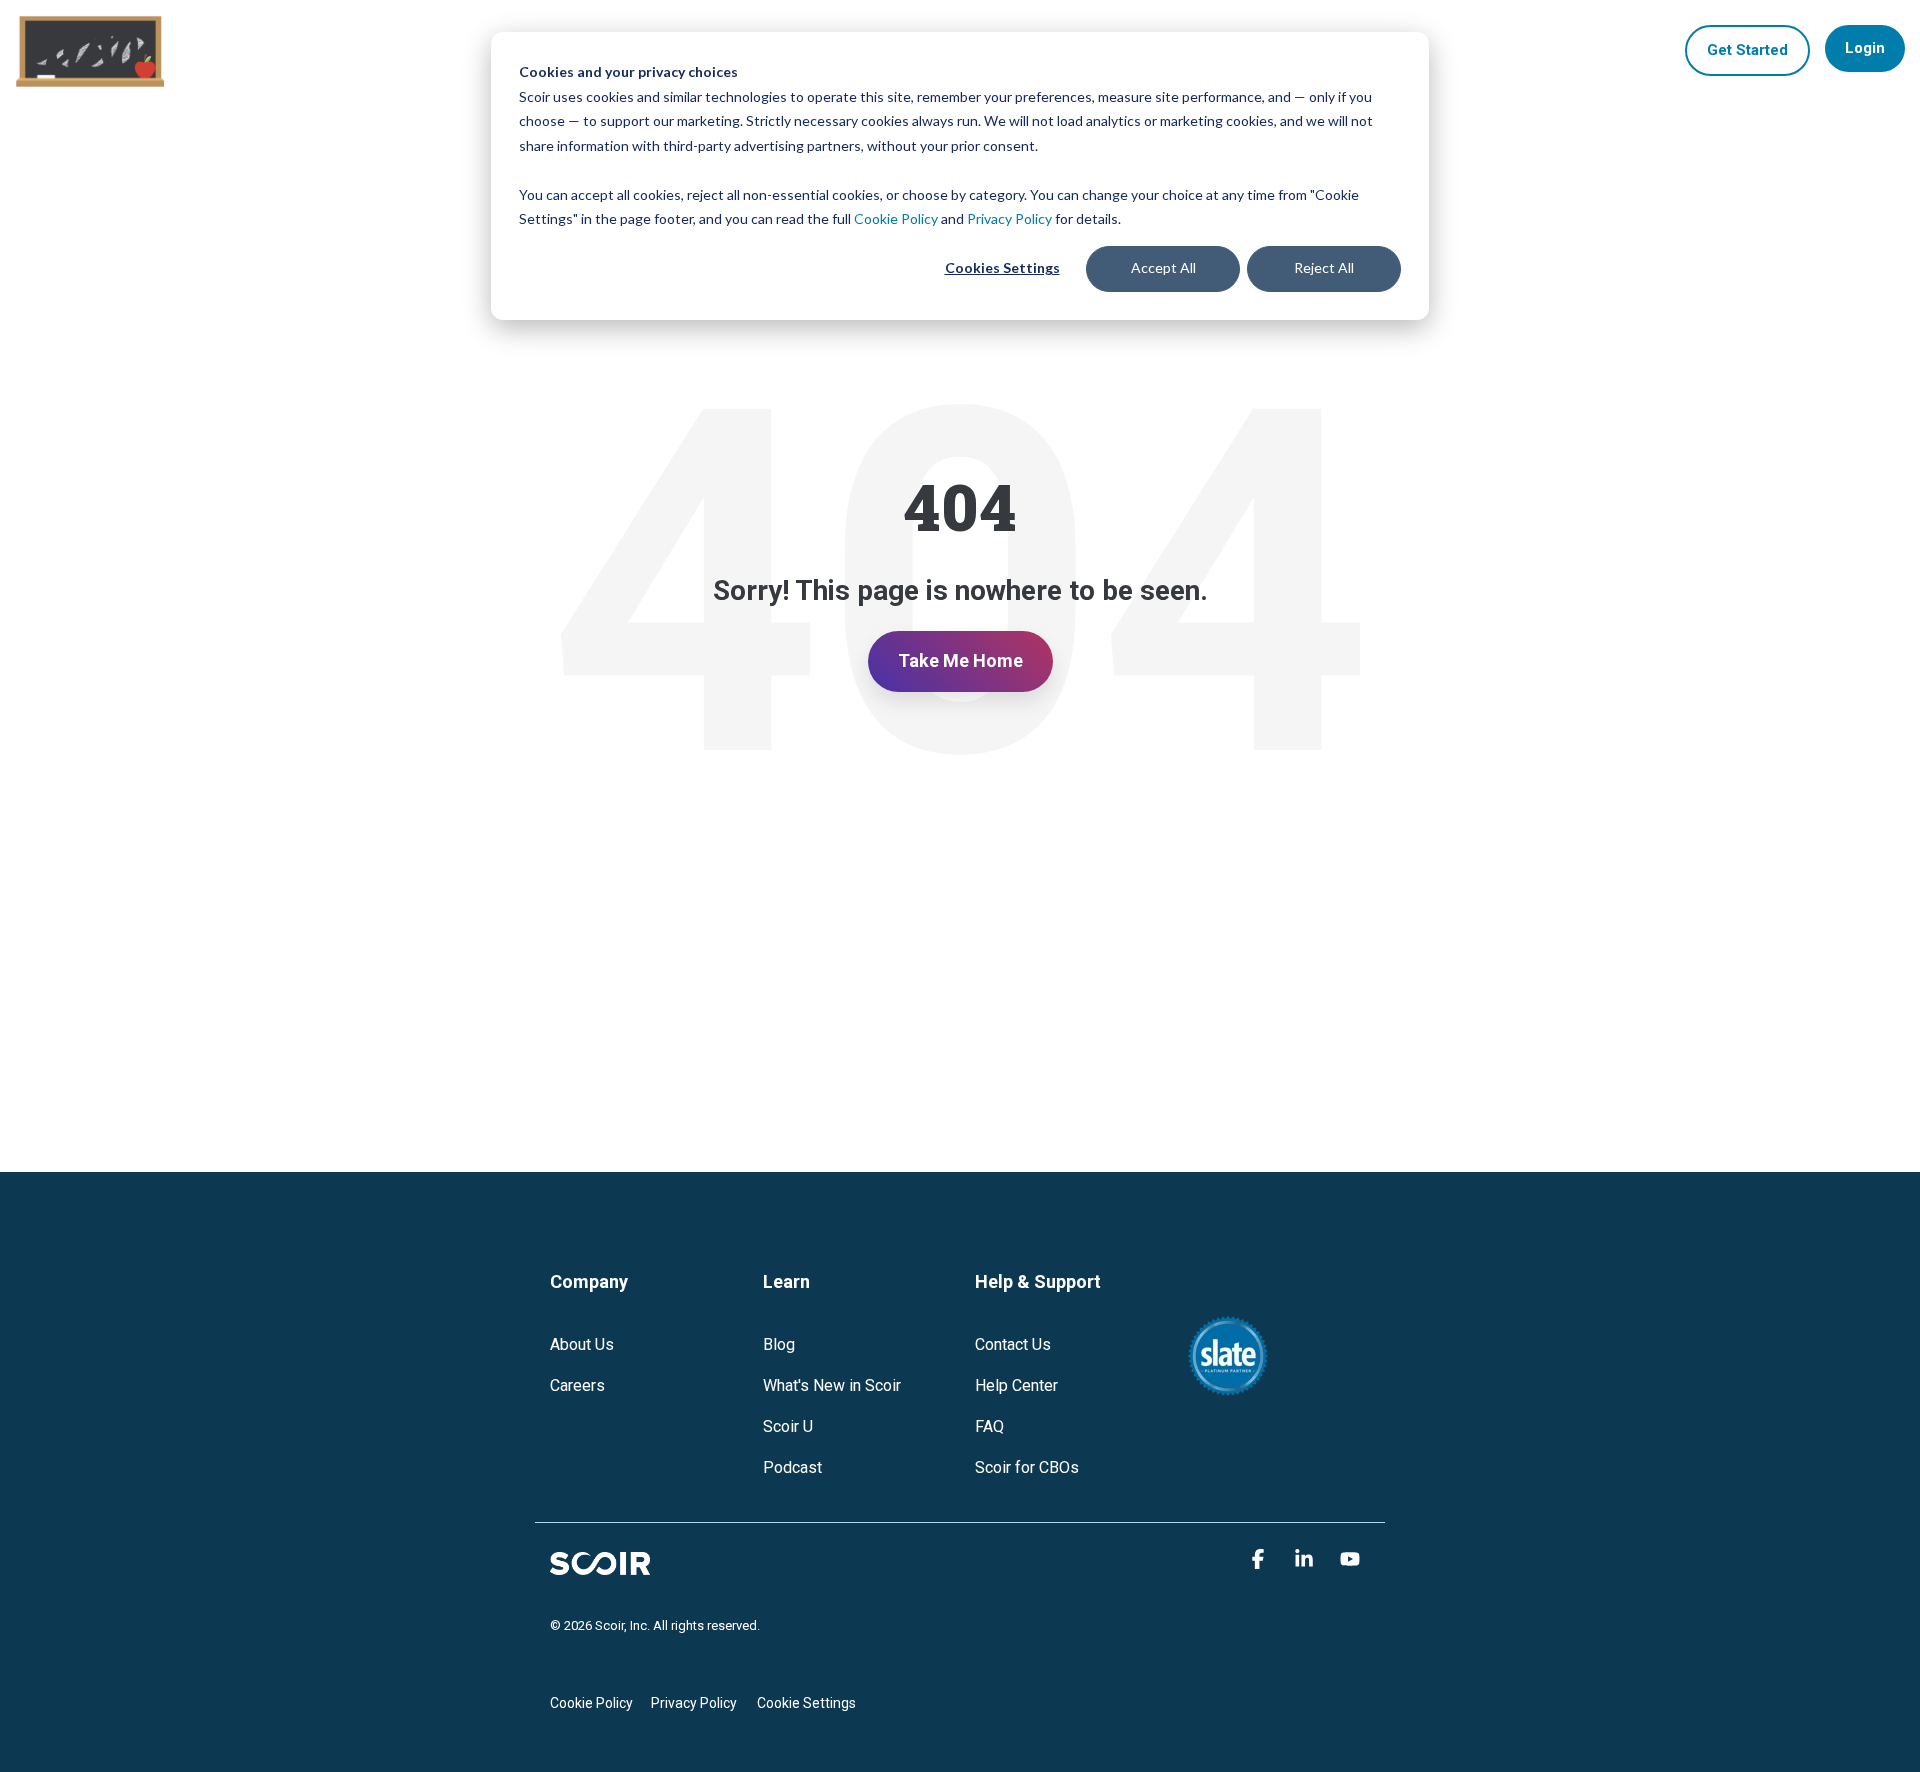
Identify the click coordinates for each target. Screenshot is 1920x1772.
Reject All (1324, 267)
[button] (1261, 1558)
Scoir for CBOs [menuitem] (1027, 1467)
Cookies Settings (1002, 267)
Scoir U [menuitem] (788, 1426)
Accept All (1163, 267)
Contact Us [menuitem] (1013, 1344)
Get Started (1747, 50)
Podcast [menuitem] (792, 1467)
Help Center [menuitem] (1016, 1385)
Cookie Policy (896, 218)
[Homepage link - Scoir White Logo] (600, 1561)
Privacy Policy (1009, 218)
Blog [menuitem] (779, 1344)
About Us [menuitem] (582, 1344)
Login (1865, 48)
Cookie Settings (806, 1703)
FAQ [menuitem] (989, 1426)
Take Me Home (960, 660)
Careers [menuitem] (577, 1385)
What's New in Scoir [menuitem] (832, 1385)
